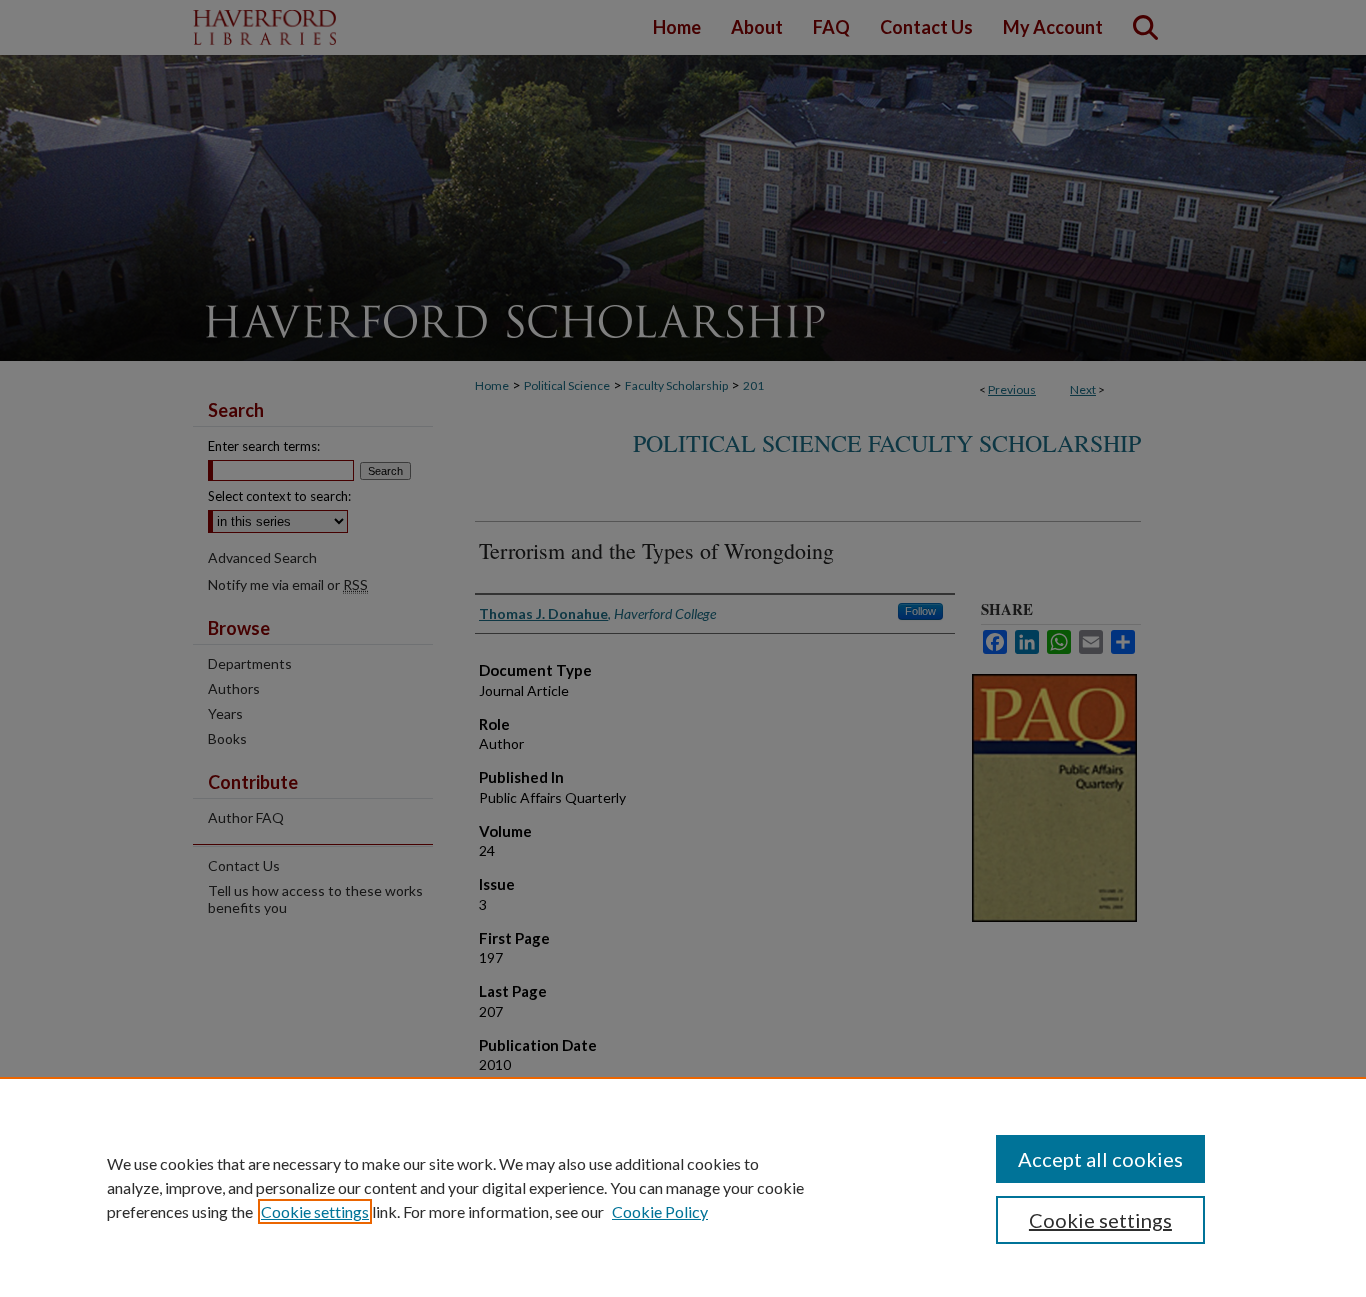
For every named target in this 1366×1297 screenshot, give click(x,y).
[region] (683, 1187)
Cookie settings (315, 1211)
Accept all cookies (1100, 1159)
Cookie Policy (660, 1211)
